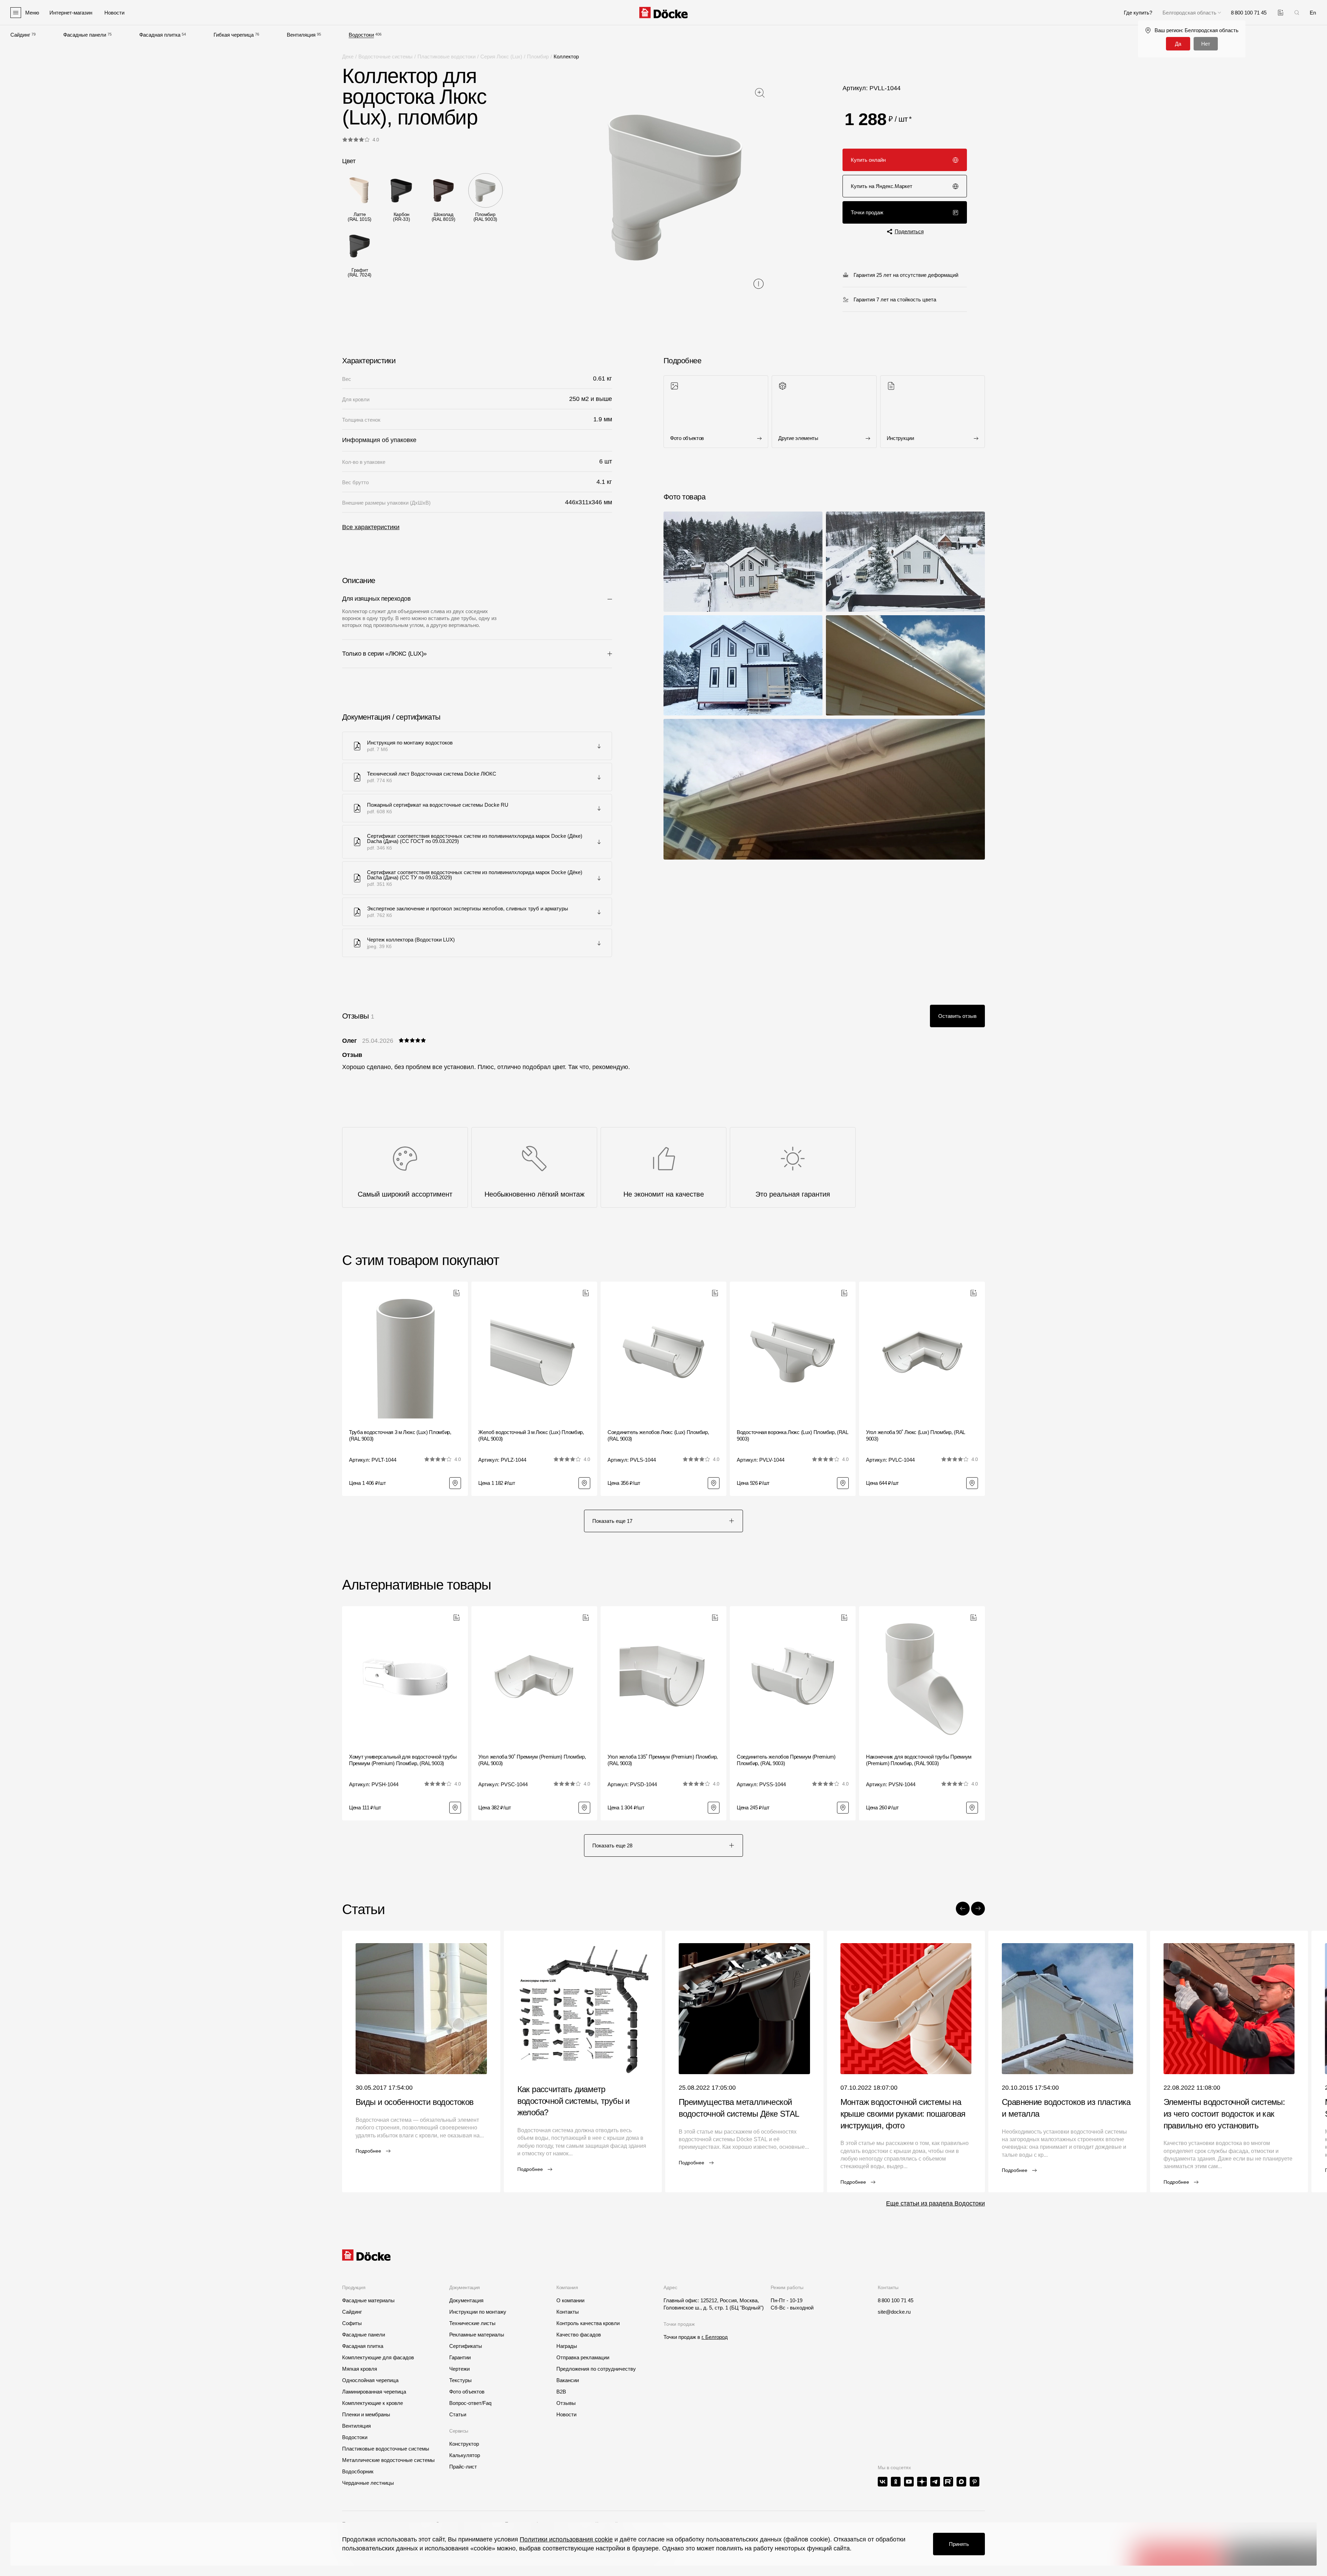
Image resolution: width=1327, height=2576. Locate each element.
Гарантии (460, 2357)
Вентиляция (301, 35)
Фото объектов (467, 2392)
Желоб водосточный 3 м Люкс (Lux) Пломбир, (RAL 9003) (531, 1436)
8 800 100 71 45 (896, 2300)
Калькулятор (465, 2455)
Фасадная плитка (160, 35)
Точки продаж (867, 212)
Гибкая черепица (234, 35)
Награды (567, 2346)
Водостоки (361, 35)
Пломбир (538, 57)
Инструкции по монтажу (478, 2312)
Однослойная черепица (370, 2380)
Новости (566, 2414)
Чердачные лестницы (368, 2483)
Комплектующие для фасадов (378, 2357)
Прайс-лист (463, 2467)
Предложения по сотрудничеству (596, 2369)
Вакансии (568, 2380)
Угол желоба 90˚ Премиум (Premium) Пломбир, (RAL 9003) (532, 1760)
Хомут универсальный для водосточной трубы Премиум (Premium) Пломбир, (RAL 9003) (403, 1760)
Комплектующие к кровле (373, 2403)
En (1313, 13)
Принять (959, 2544)
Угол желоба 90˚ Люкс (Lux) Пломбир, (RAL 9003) (915, 1436)
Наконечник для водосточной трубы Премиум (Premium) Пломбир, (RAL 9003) (919, 1760)
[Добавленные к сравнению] (1281, 13)
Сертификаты (466, 2346)
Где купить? (1138, 13)
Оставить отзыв (957, 1016)
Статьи (458, 2414)
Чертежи (459, 2369)
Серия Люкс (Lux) (501, 57)
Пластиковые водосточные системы (386, 2449)
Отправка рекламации (583, 2357)
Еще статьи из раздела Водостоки (935, 2203)
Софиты (352, 2323)
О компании (570, 2300)
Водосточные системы (385, 57)
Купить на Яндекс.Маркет (882, 186)
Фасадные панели (85, 35)
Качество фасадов (579, 2335)
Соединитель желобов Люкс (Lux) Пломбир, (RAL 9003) (658, 1436)
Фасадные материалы (368, 2300)
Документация (466, 2300)
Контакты (568, 2312)
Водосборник (358, 2471)
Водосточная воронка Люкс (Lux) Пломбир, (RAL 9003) (792, 1436)
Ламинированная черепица (374, 2392)
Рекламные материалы (477, 2335)
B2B (561, 2392)
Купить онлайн (868, 160)
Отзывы (566, 2403)
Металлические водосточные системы (388, 2460)
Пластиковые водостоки (446, 57)
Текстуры (460, 2380)
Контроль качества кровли (588, 2323)
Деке (348, 57)
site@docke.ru (894, 2312)
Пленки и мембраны (366, 2414)
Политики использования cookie (566, 2539)
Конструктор (464, 2444)
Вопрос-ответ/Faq (470, 2403)
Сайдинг (20, 35)
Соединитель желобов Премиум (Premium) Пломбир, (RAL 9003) (786, 1760)
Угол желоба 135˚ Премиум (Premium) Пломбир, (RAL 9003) (663, 1760)
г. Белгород (715, 2337)
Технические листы (472, 2323)
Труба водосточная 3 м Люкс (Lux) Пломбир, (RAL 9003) (400, 1436)
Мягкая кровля (360, 2369)
